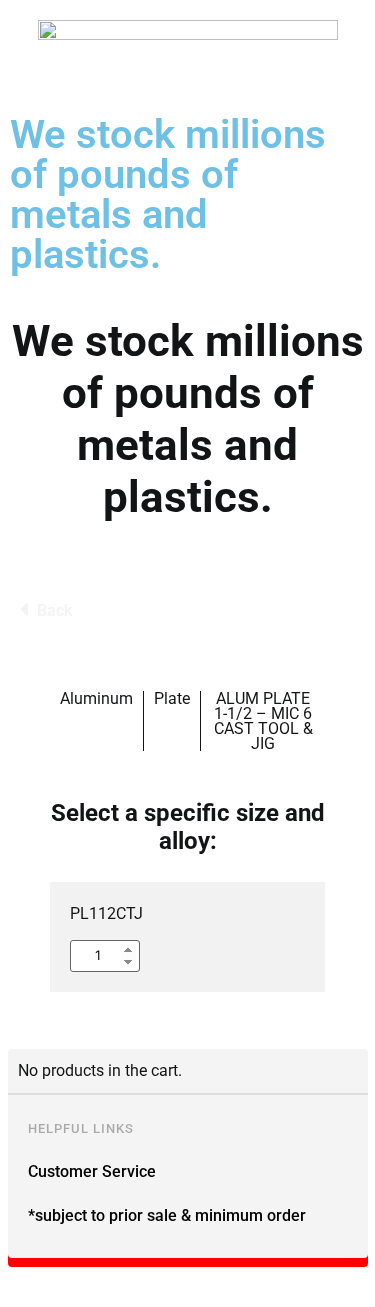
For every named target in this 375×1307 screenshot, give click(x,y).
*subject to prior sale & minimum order (167, 1215)
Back (55, 610)
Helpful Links (81, 1128)
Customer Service (92, 1171)
